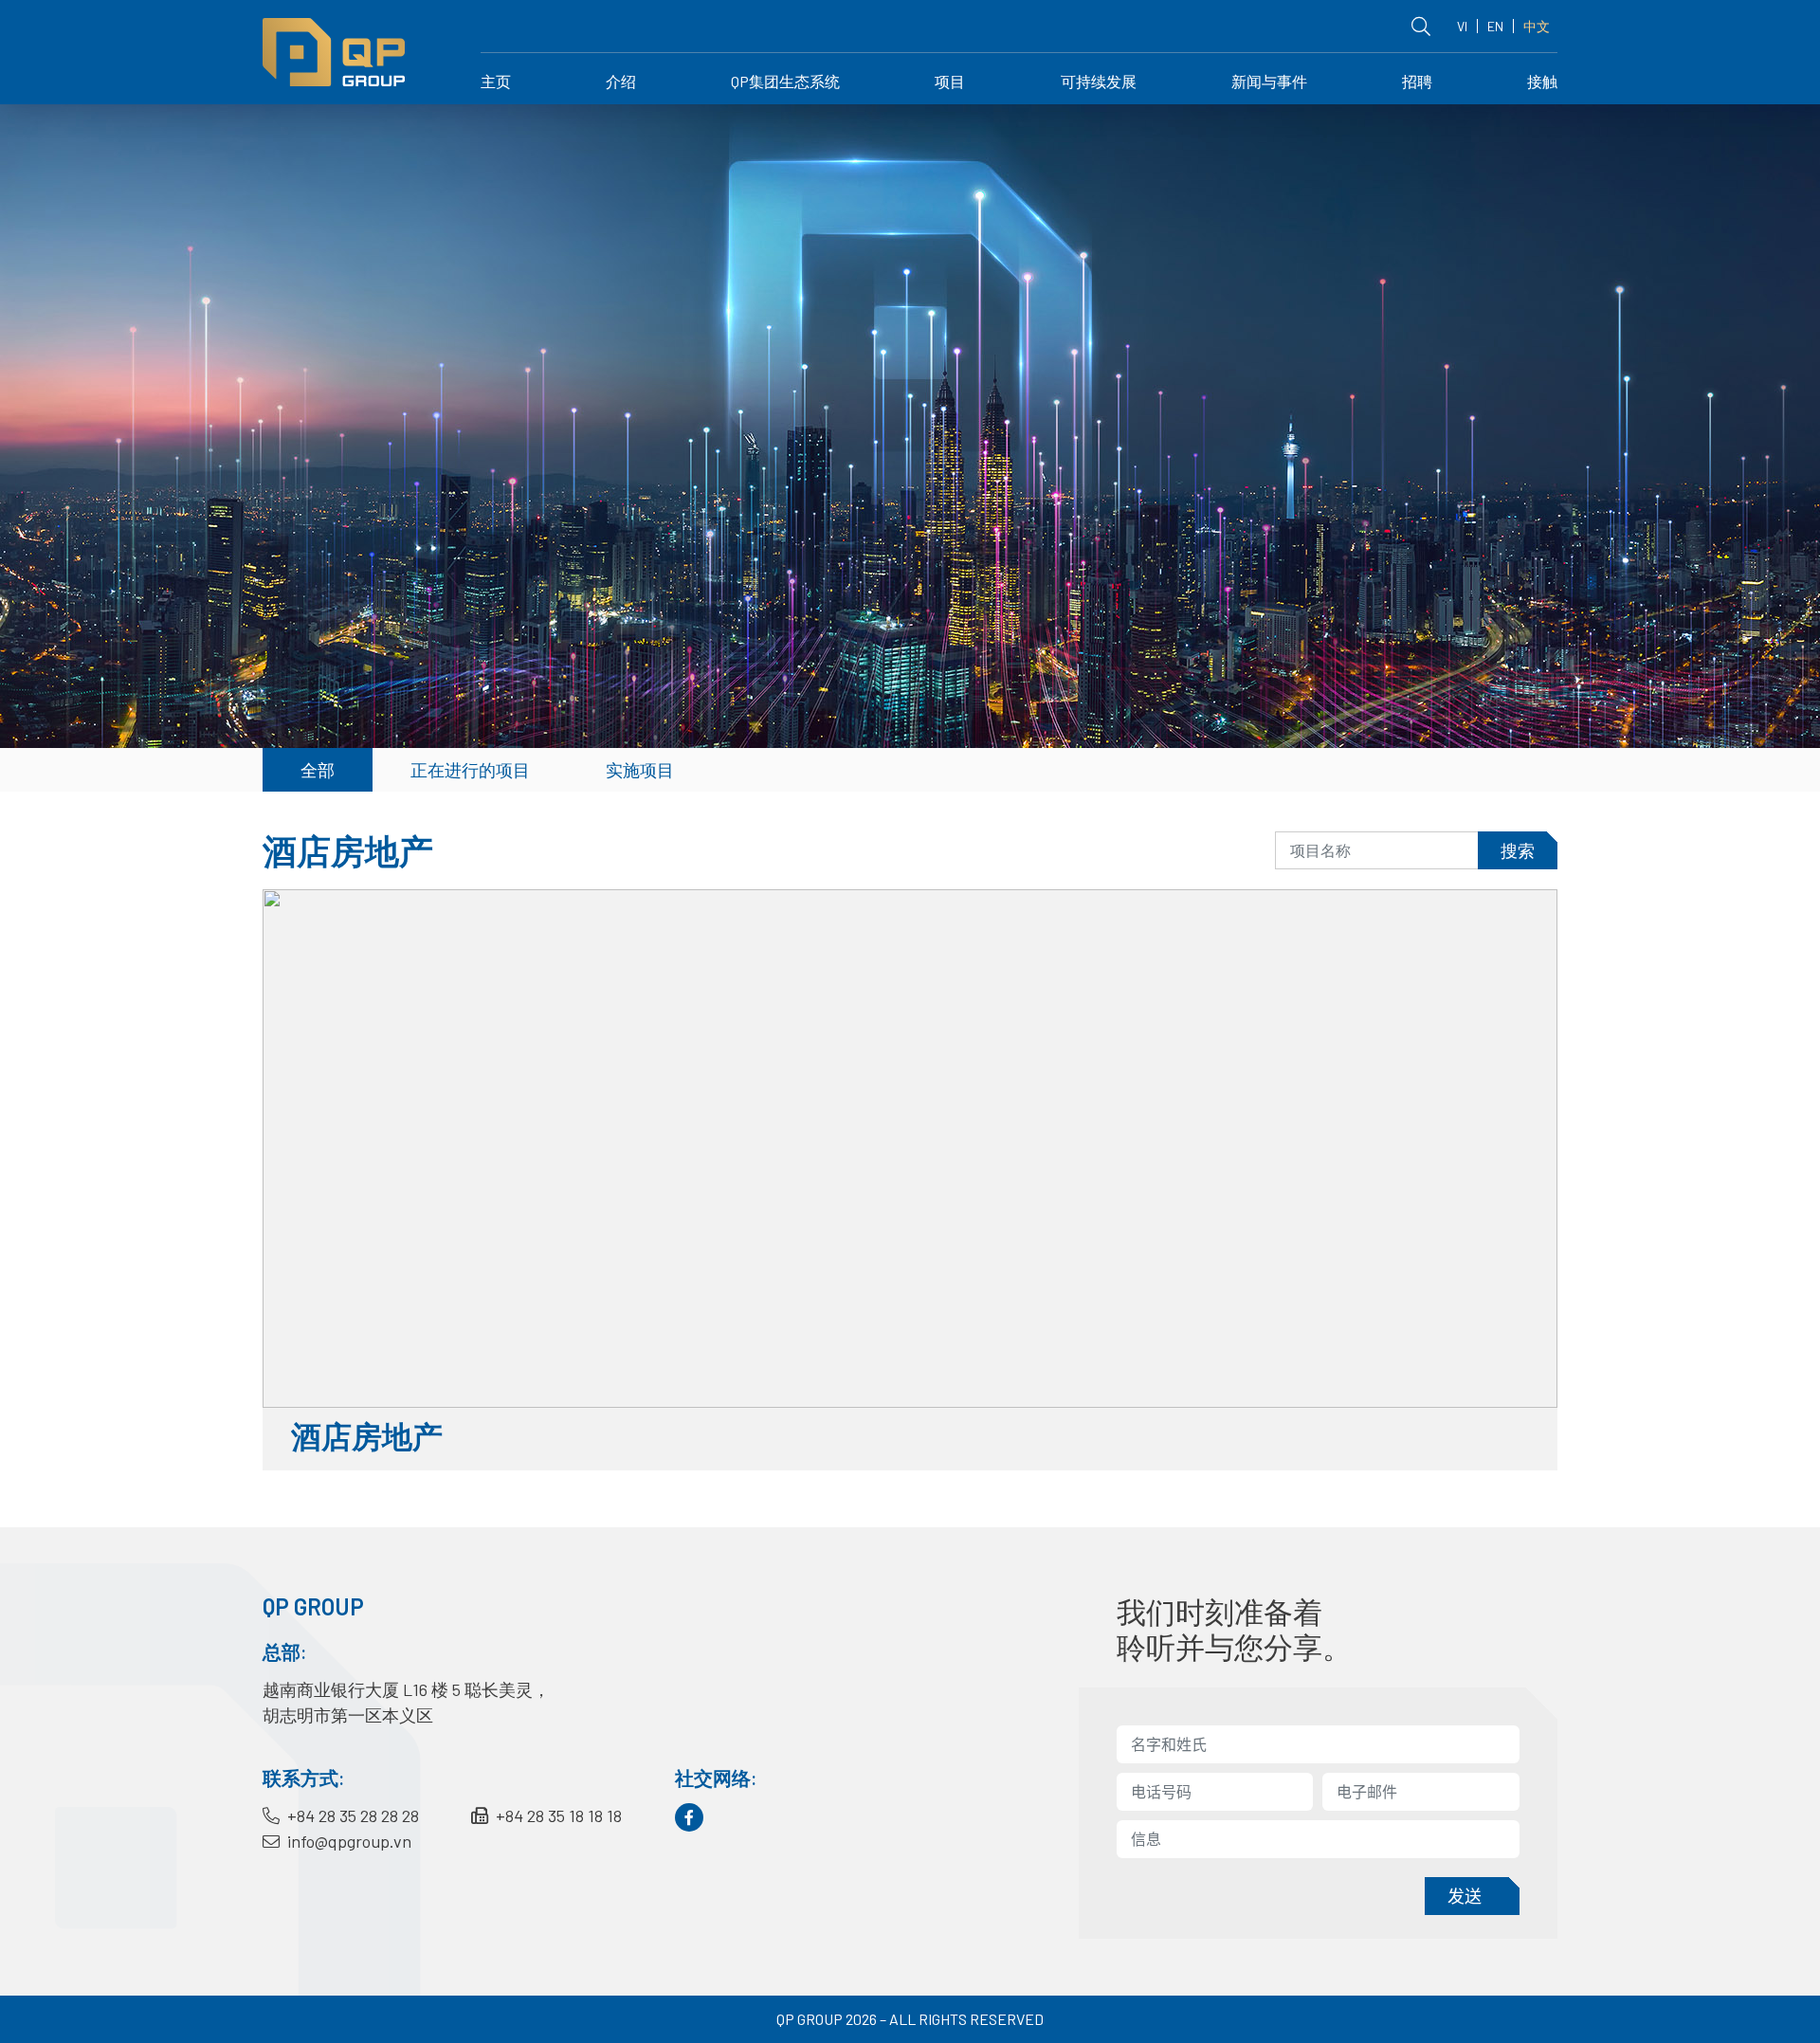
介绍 (621, 81)
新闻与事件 (1269, 81)
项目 (950, 81)
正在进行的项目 (470, 770)
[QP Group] (334, 50)
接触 (1542, 81)
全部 (318, 770)
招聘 (1417, 81)
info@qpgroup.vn (347, 1841)
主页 (496, 81)
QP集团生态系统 (785, 81)
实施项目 (640, 770)
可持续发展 (1099, 81)
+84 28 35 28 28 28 (351, 1815)
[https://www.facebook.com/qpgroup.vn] (689, 1817)
